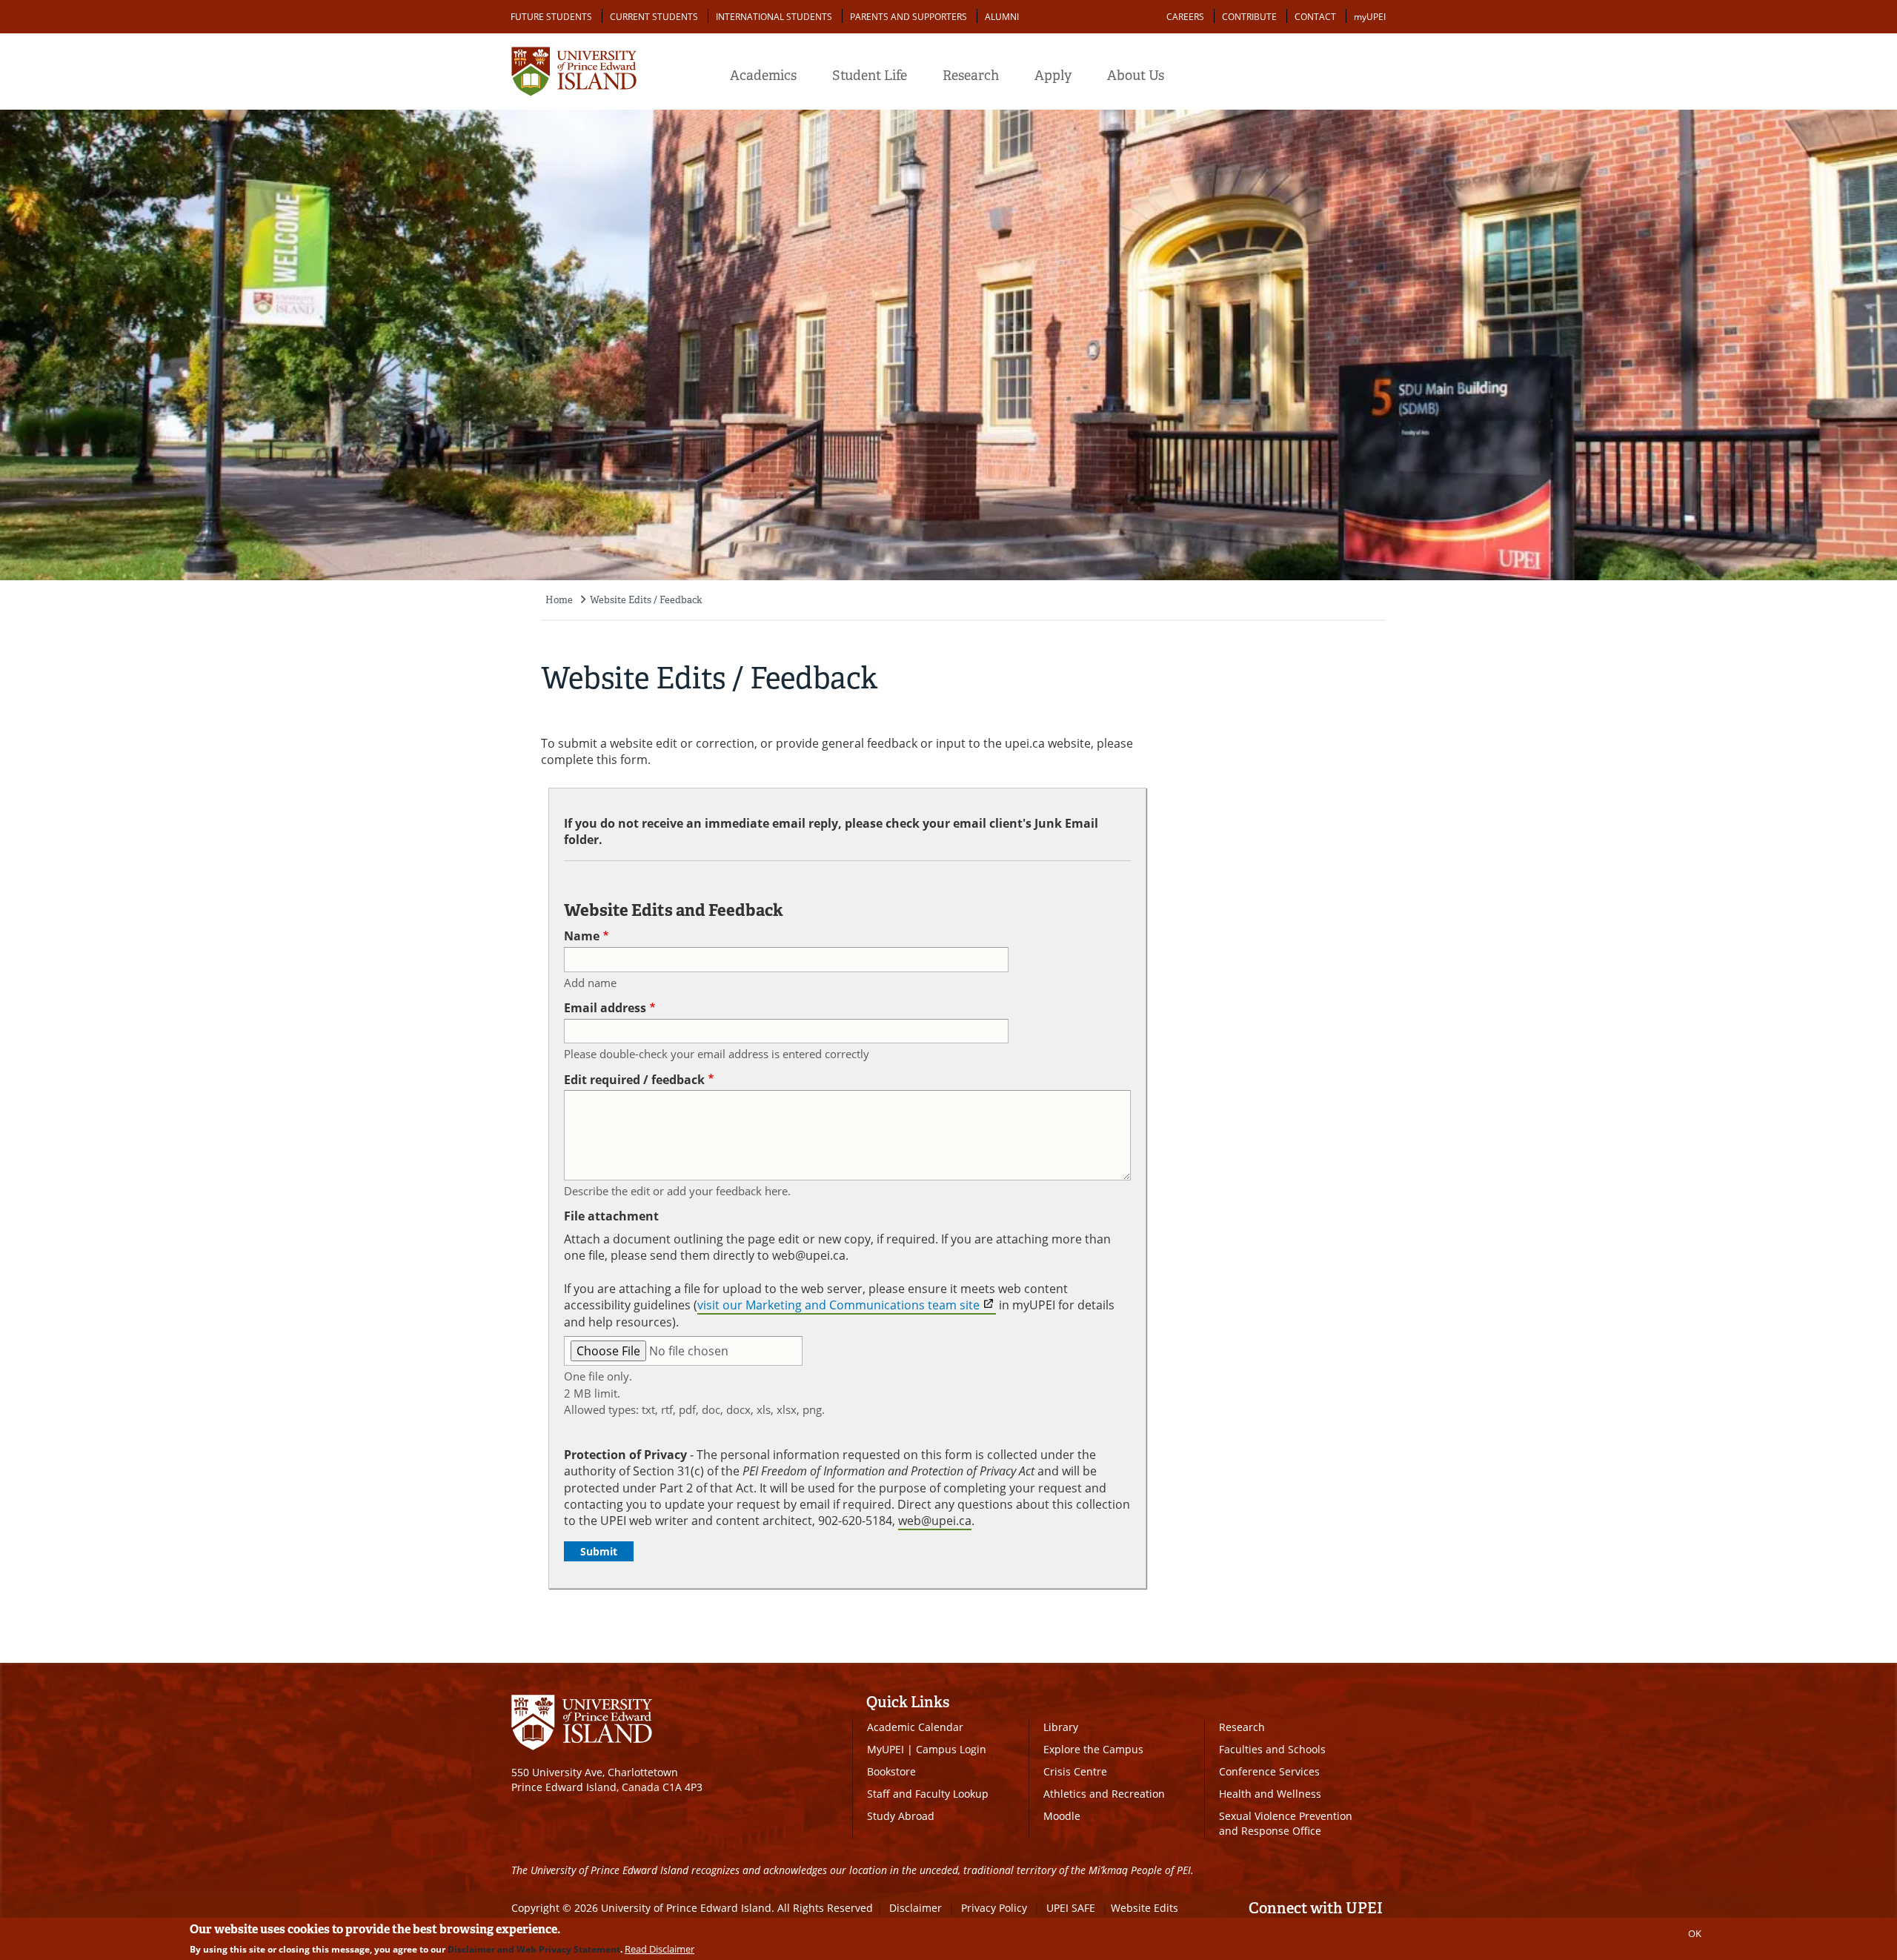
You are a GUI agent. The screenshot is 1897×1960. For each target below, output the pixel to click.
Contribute (1249, 17)
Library (1061, 1727)
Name (582, 936)
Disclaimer (916, 1908)
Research (971, 76)
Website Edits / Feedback (646, 600)
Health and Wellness (1270, 1794)
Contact (1315, 17)
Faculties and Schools (1272, 1749)
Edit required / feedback (634, 1080)
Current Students (654, 17)
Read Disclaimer (660, 1949)
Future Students (551, 17)
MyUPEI (886, 1749)
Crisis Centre (1075, 1771)
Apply (1053, 76)
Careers (1185, 17)
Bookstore (891, 1771)
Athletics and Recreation (1104, 1794)
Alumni (1002, 17)
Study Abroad (901, 1816)
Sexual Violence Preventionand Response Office (1286, 1823)
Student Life (870, 76)
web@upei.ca (935, 1521)
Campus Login (951, 1749)
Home (559, 600)
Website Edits (1144, 1908)
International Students (774, 17)
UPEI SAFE (1071, 1908)
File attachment (611, 1216)
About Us (1136, 76)
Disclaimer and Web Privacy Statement (534, 1949)
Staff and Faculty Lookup (928, 1794)
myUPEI (1370, 17)
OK (1695, 1933)
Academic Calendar (915, 1727)
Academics (763, 76)
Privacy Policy (994, 1908)
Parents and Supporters (908, 17)
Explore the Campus (1093, 1749)
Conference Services (1269, 1771)
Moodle (1062, 1816)
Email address (605, 1008)
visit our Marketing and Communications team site (838, 1305)
